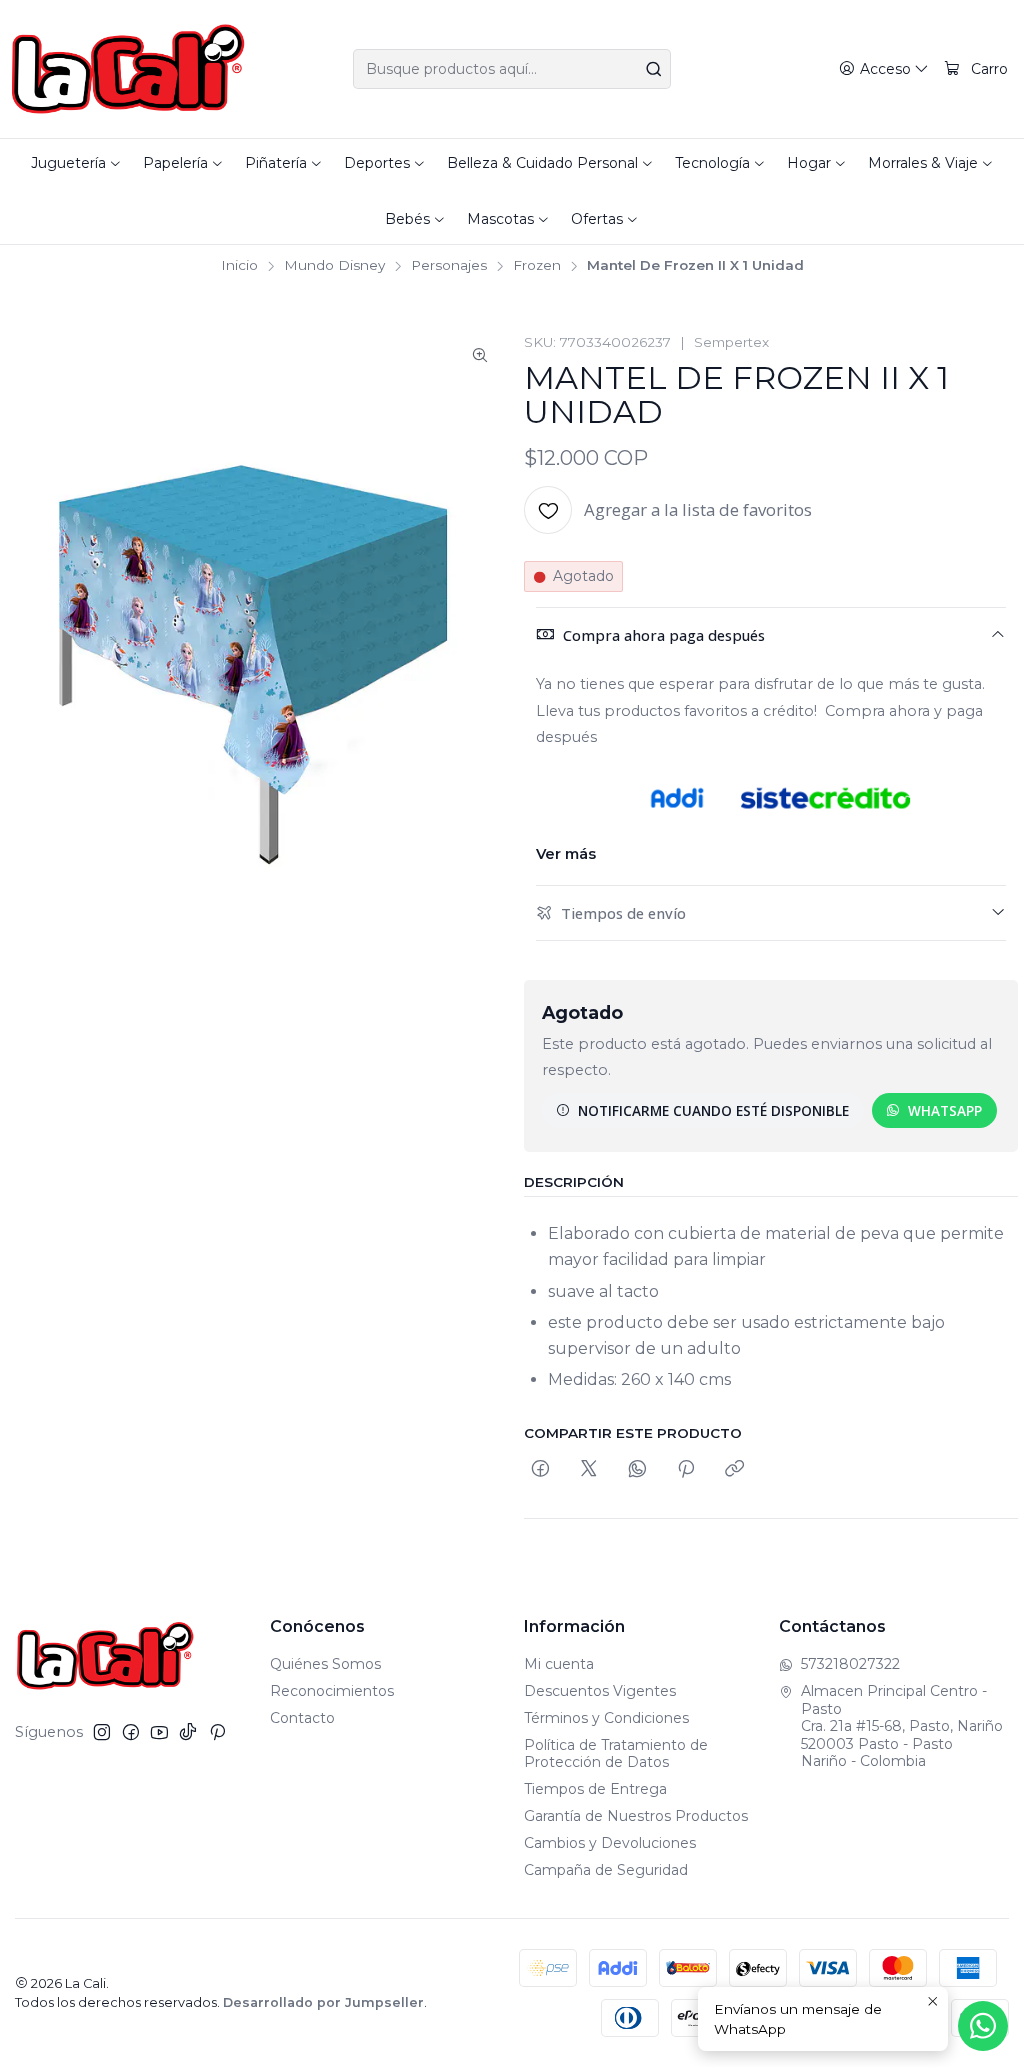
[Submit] (654, 69)
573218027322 (850, 1664)
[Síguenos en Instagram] (102, 1732)
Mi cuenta (559, 1664)
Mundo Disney (334, 266)
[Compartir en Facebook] (540, 1469)
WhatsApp (945, 1110)
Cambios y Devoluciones (610, 1843)
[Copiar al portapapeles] (734, 1469)
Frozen (537, 266)
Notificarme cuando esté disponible (713, 1110)
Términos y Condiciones (606, 1718)
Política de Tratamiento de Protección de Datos (616, 1754)
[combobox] (511, 69)
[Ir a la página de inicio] (128, 69)
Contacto (302, 1718)
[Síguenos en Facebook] (131, 1732)
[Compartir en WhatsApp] (637, 1469)
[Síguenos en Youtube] (159, 1732)
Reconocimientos (332, 1691)
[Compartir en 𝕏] (589, 1469)
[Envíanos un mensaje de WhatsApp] (983, 2026)
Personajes (449, 266)
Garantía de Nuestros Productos (636, 1816)
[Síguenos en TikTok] (188, 1732)
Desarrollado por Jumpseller (323, 2002)
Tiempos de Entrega (595, 1789)
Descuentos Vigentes (600, 1691)
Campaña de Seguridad (606, 1870)
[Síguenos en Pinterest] (217, 1732)
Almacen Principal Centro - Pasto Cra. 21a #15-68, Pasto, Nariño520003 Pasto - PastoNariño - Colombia (902, 1726)
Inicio (239, 266)
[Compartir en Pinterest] (686, 1469)
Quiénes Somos (325, 1664)
